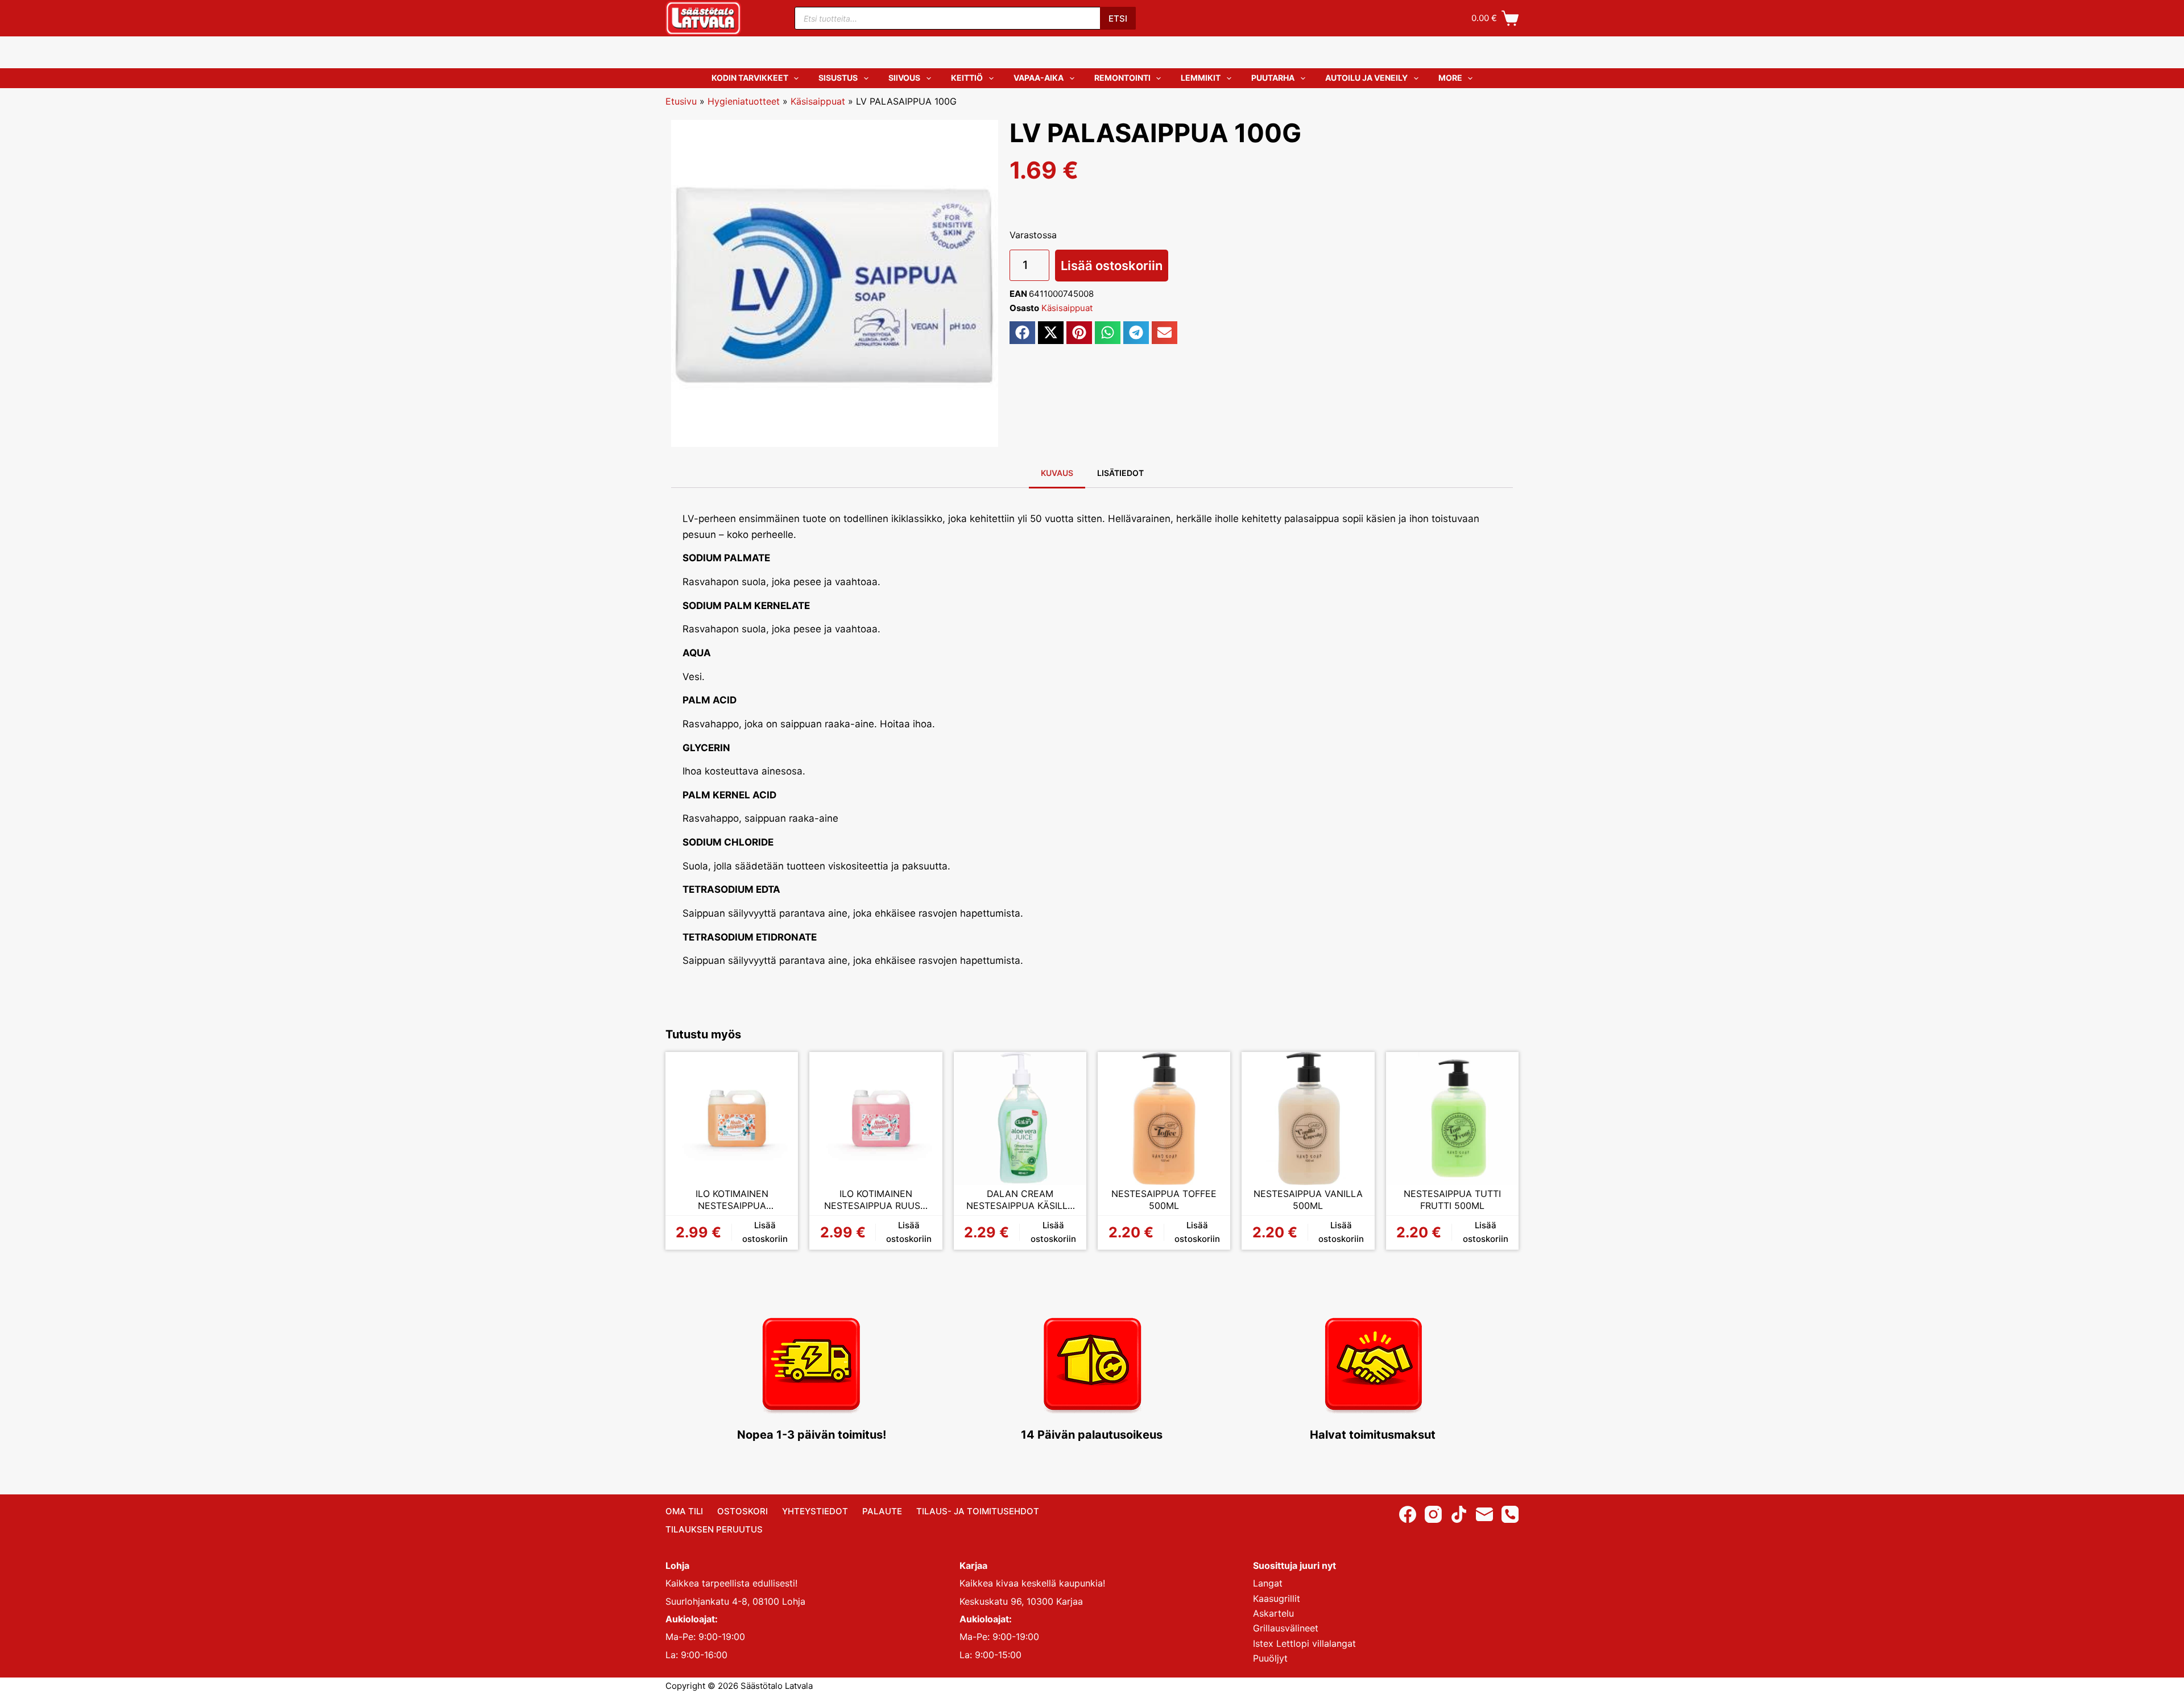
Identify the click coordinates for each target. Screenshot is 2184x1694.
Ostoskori (743, 1511)
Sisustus (838, 78)
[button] (1022, 333)
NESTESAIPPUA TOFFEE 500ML (1164, 1200)
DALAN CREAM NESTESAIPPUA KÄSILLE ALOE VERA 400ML (1020, 1200)
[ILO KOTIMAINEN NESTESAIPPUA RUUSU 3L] (876, 1118)
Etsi (1118, 18)
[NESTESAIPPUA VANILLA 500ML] (1308, 1118)
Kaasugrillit (1277, 1598)
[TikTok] (1459, 1514)
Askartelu (1273, 1613)
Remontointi (1122, 78)
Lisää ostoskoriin (1112, 266)
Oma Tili (684, 1511)
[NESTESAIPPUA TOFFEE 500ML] (1164, 1118)
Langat (1268, 1583)
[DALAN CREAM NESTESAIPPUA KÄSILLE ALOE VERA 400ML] (1020, 1118)
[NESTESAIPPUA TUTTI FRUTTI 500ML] (1452, 1118)
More (1450, 78)
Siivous (904, 78)
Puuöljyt (1270, 1658)
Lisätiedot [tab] (1120, 473)
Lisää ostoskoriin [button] (765, 1232)
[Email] (1484, 1514)
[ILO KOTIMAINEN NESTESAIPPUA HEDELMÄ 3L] (732, 1118)
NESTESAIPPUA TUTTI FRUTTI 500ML (1452, 1200)
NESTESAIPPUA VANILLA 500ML (1308, 1200)
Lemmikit (1201, 78)
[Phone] (1510, 1514)
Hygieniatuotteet (744, 101)
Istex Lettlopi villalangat (1304, 1643)
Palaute (882, 1511)
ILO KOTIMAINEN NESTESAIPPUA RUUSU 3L (876, 1200)
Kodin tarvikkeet (750, 78)
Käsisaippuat (818, 101)
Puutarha (1273, 78)
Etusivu (681, 101)
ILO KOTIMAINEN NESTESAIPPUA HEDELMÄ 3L (732, 1200)
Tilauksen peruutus (714, 1529)
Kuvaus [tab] (1057, 473)
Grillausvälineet (1286, 1628)
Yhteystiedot (815, 1511)
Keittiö (967, 78)
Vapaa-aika (1039, 78)
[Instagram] (1433, 1514)
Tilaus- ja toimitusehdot (978, 1511)
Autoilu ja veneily (1366, 78)
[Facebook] (1408, 1514)
